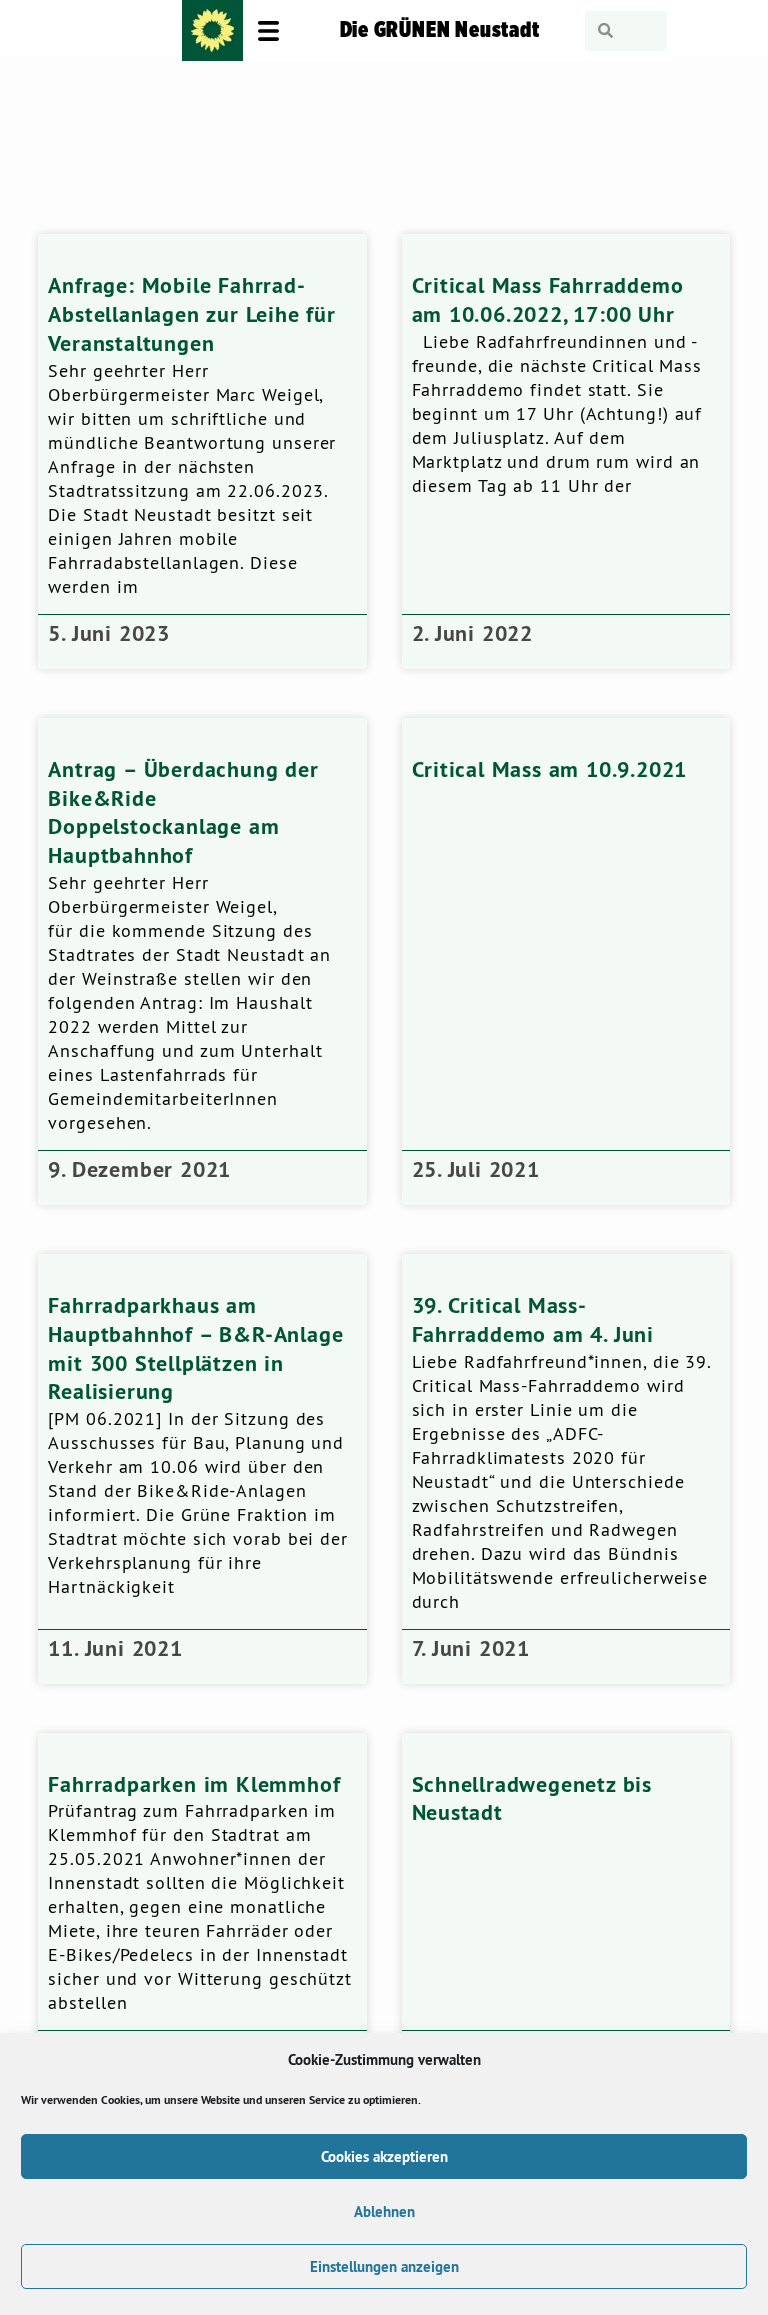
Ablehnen (384, 2211)
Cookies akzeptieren (384, 2156)
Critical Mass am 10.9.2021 (550, 769)
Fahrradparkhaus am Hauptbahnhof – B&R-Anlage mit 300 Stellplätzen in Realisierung (195, 1348)
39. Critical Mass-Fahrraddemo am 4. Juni (533, 1319)
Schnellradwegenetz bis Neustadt (532, 1798)
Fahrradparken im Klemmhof (194, 1784)
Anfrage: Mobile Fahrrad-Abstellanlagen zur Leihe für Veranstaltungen (191, 314)
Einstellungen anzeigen (384, 2266)
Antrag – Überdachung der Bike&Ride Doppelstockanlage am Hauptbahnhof (183, 812)
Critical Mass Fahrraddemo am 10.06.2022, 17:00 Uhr (548, 299)
